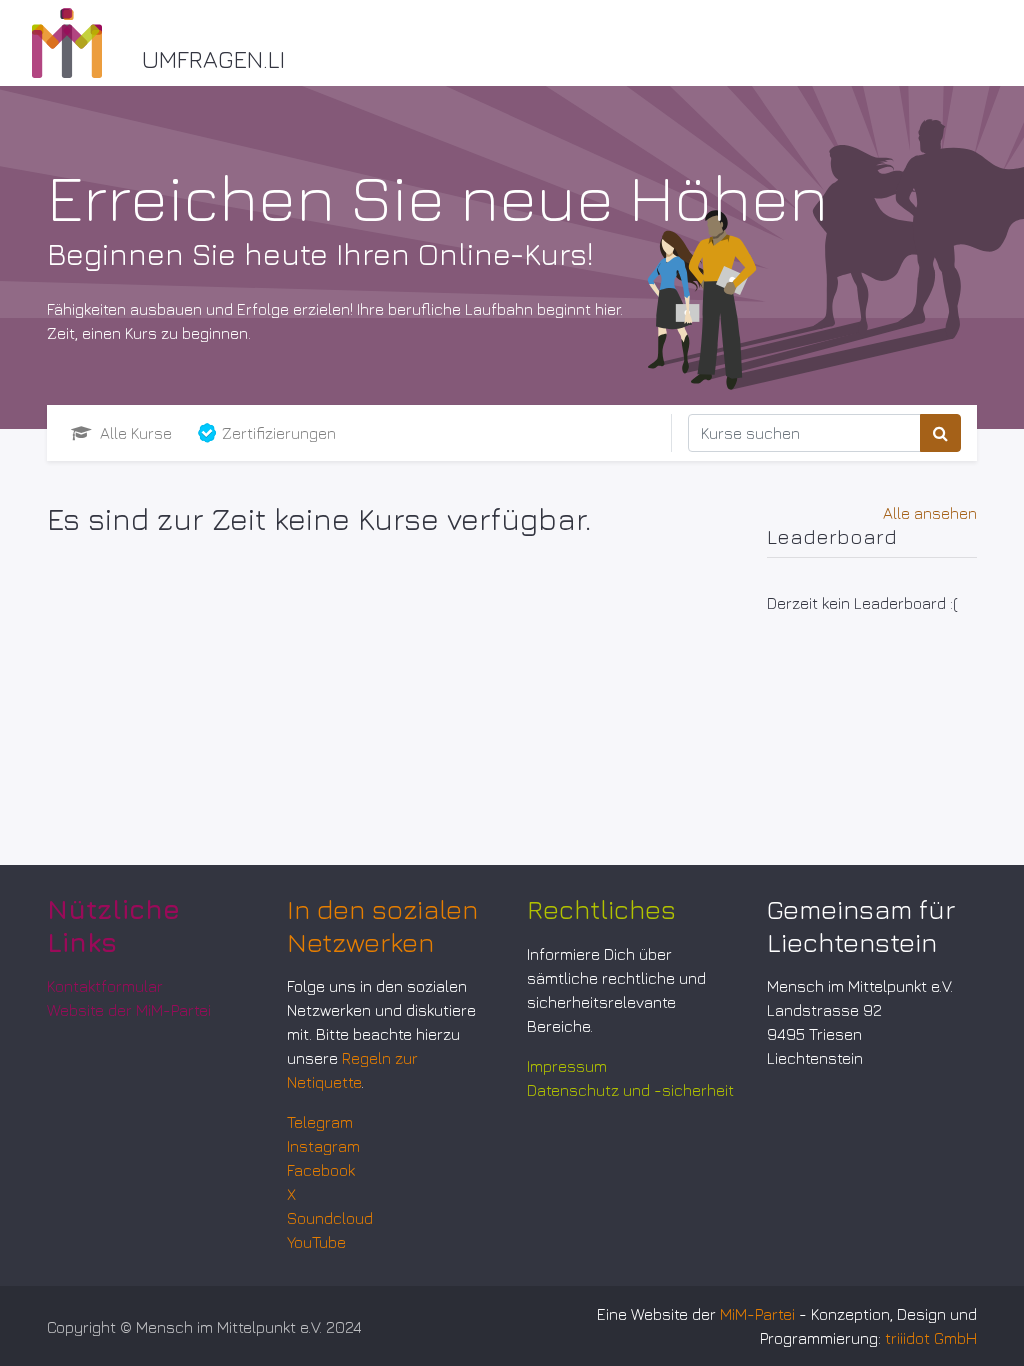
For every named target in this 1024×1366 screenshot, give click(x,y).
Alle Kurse (134, 433)
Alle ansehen (930, 513)
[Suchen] (940, 433)
